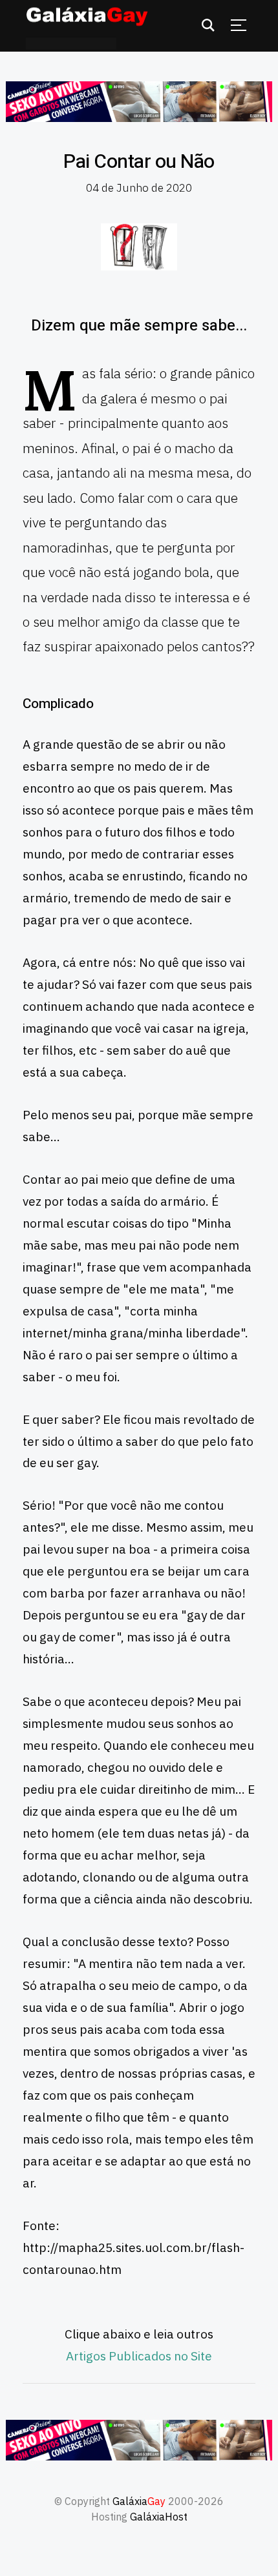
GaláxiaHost (159, 2517)
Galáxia (139, 2501)
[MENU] (239, 25)
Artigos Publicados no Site (139, 2356)
